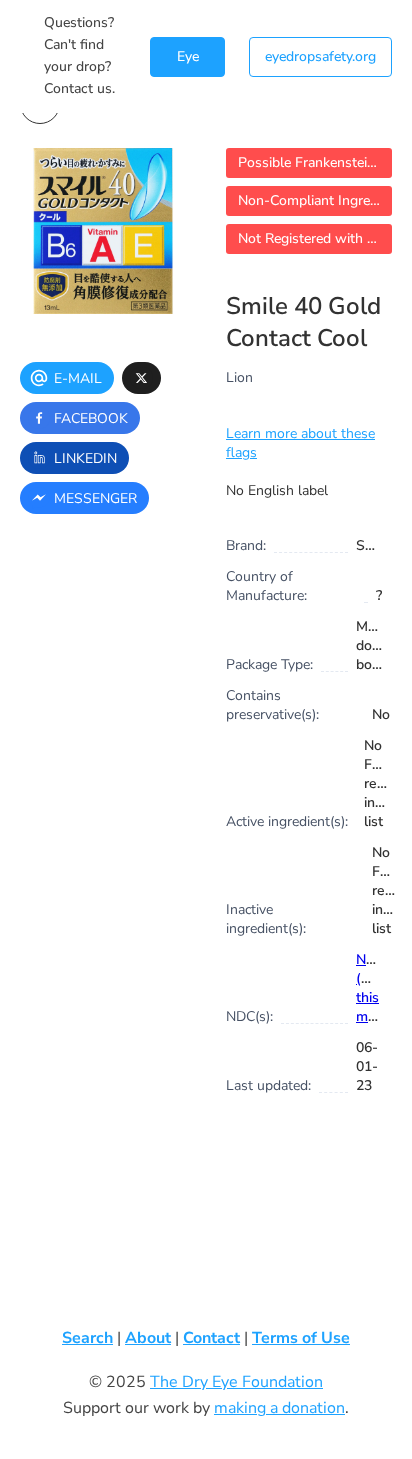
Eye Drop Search (187, 62)
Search (87, 1338)
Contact (211, 1338)
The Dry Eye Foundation (236, 1382)
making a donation (279, 1408)
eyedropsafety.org (320, 56)
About (148, 1338)
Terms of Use (301, 1338)
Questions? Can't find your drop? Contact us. (79, 55)
